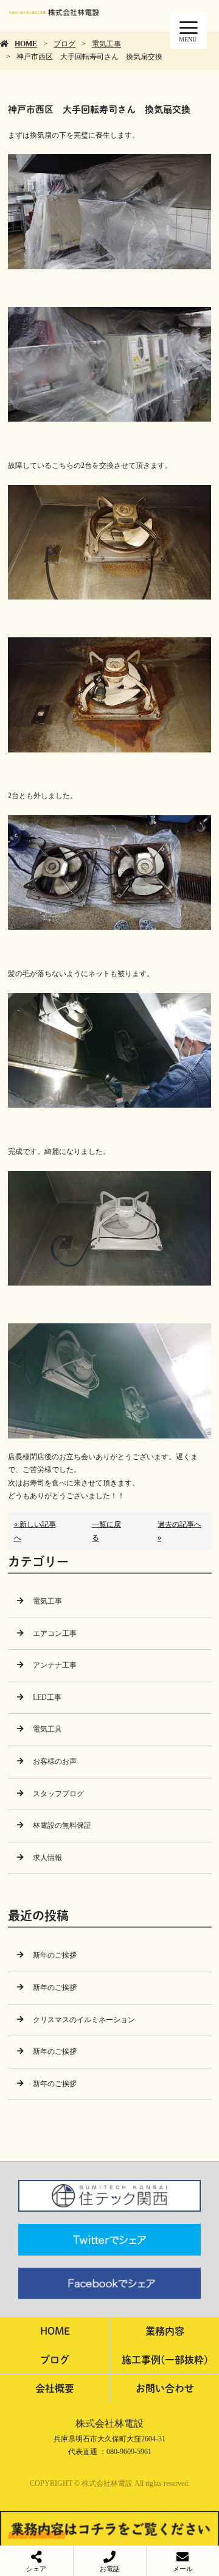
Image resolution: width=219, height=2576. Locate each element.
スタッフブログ (58, 1794)
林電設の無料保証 (62, 1825)
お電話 (110, 2569)
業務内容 (165, 2331)
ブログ (64, 44)
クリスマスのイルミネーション (84, 2020)
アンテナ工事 (55, 1665)
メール (183, 2569)
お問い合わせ (165, 2388)
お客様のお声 (55, 1761)
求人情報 (47, 1858)
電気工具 (47, 1729)
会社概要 (55, 2388)
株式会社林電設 (109, 2423)
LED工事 (47, 1697)
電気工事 (106, 44)
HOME (26, 44)
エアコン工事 (55, 1633)
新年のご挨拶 (55, 1955)
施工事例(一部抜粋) (165, 2359)
